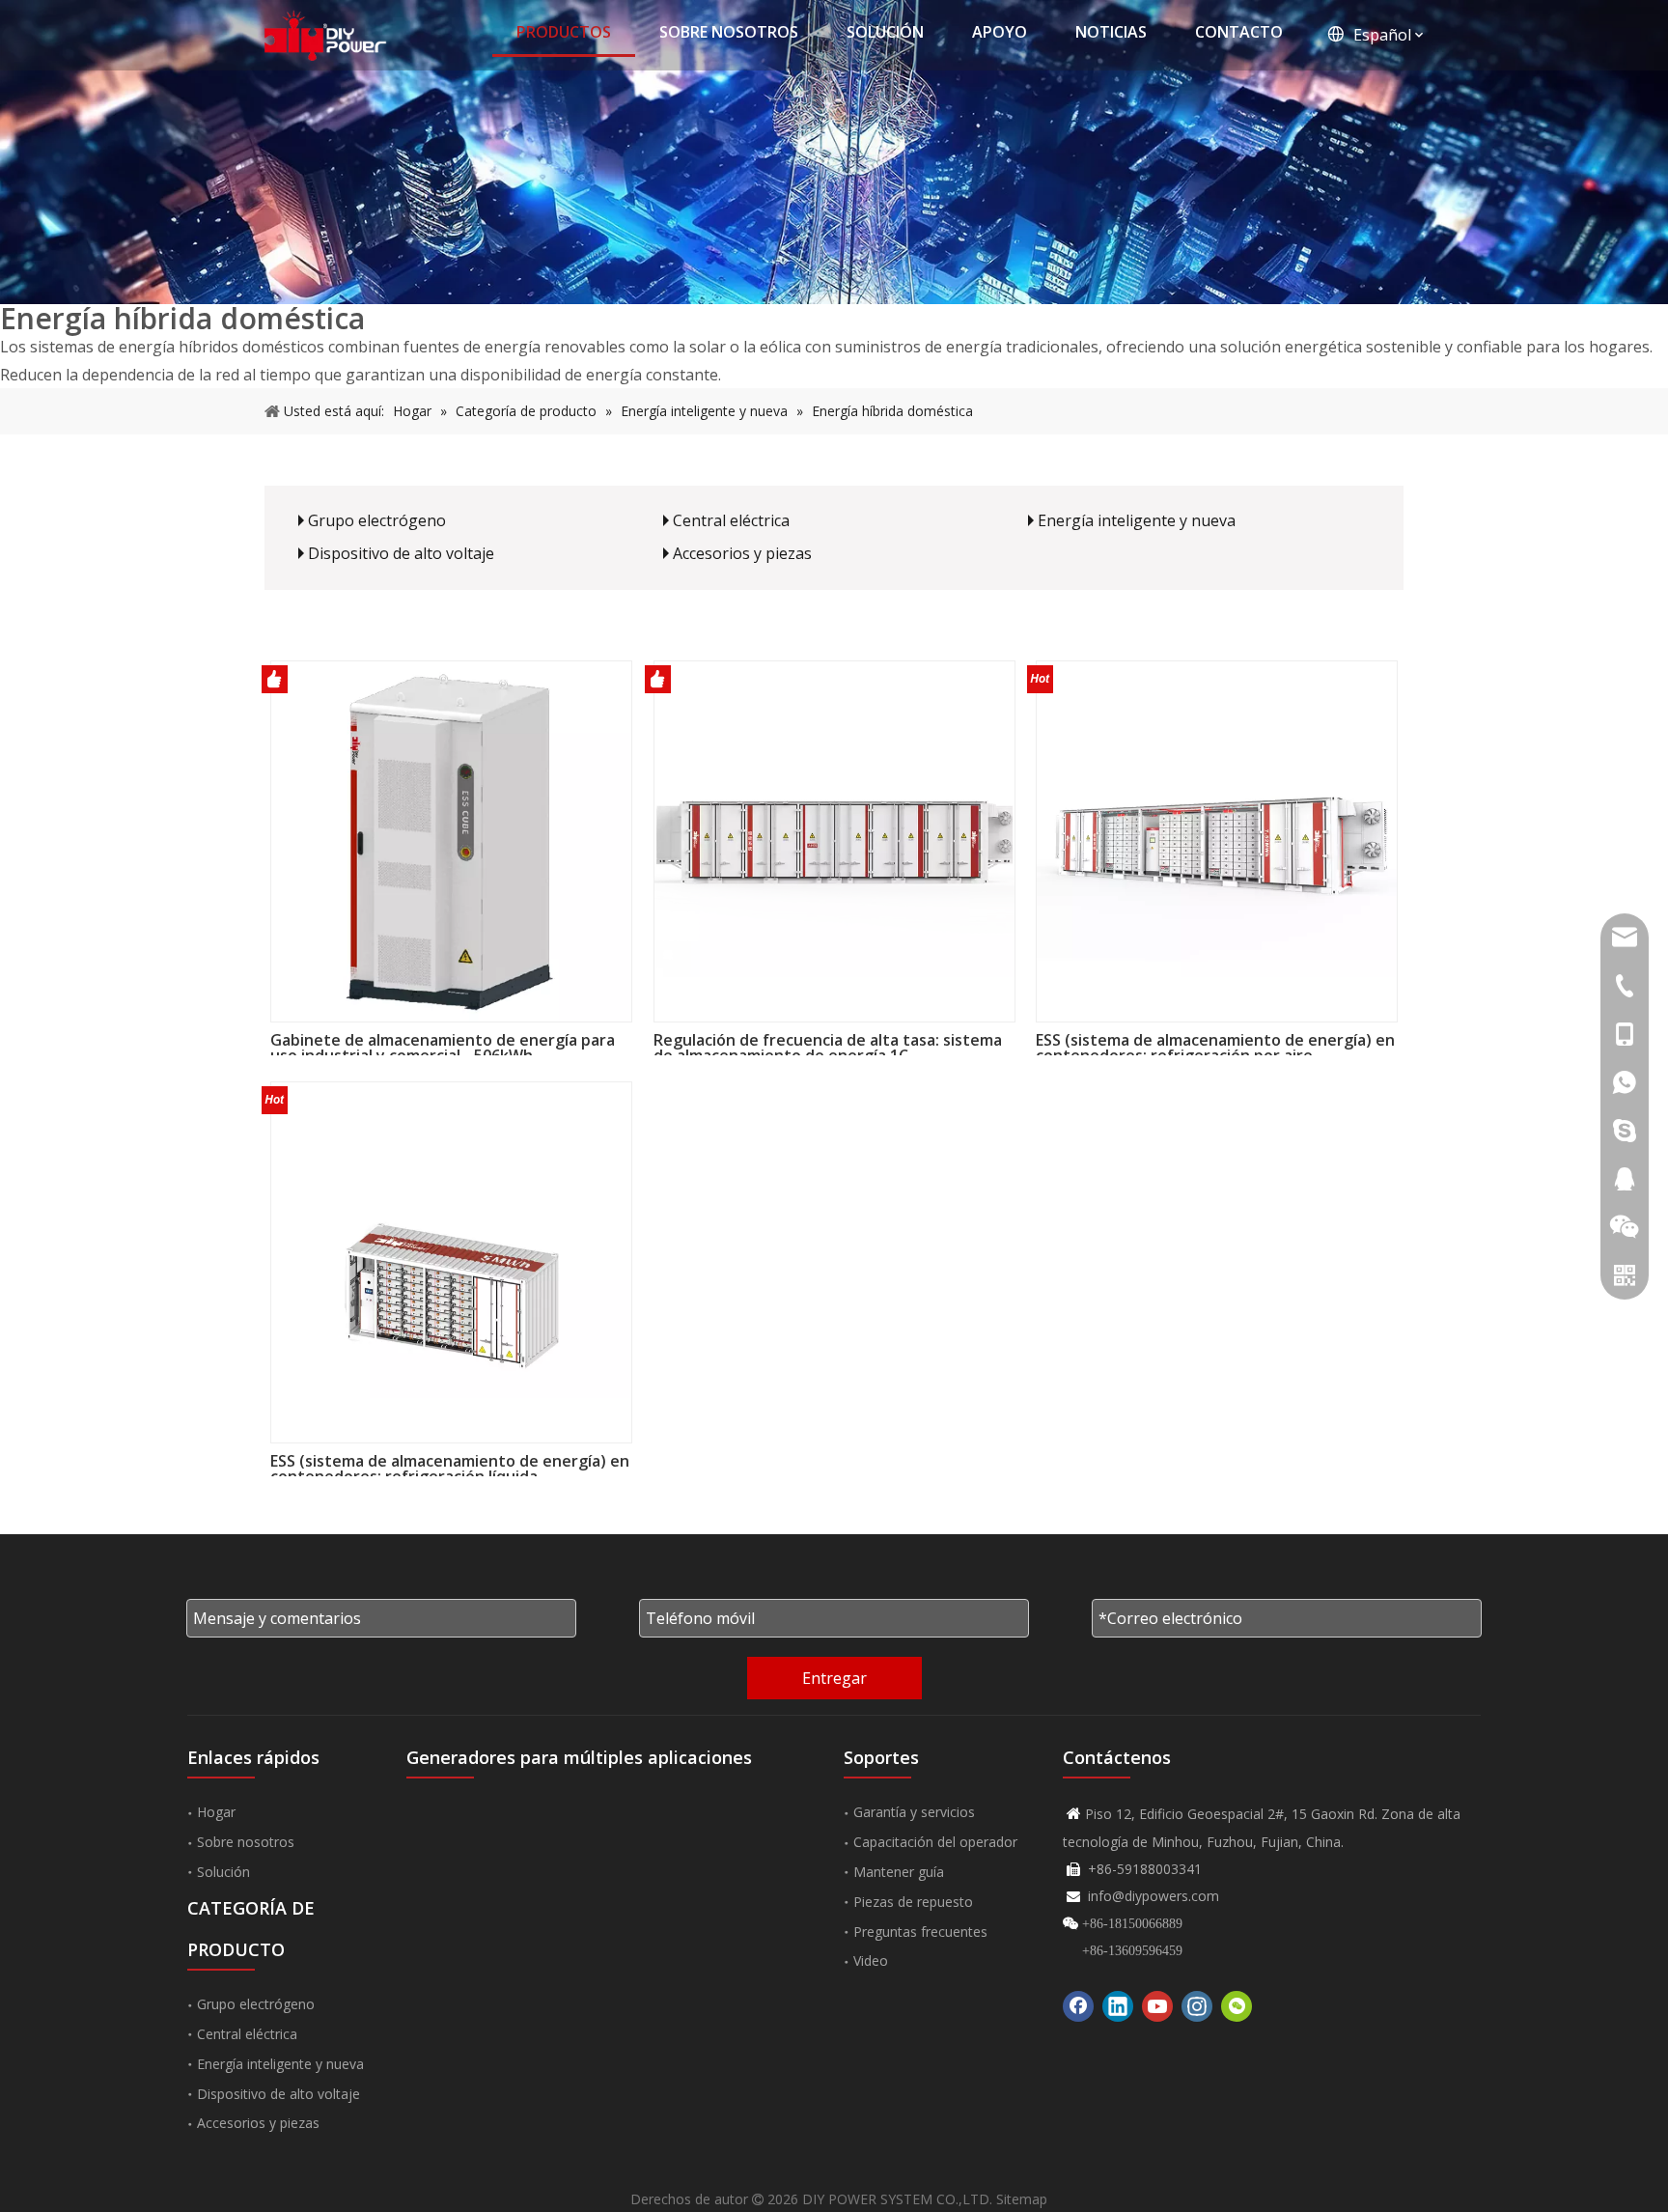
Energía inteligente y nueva (1137, 520)
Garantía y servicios (914, 1812)
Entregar (834, 1678)
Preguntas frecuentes (920, 1932)
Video (871, 1960)
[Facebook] (1078, 2006)
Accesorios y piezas (742, 553)
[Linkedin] (1118, 2006)
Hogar (216, 1812)
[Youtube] (1157, 2006)
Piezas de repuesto (913, 1902)
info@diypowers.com (1154, 1896)
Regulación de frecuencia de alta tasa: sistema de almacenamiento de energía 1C (828, 1044)
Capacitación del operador (935, 1842)
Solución (223, 1872)
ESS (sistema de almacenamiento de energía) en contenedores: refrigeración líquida (450, 1465)
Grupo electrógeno (377, 520)
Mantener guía (899, 1872)
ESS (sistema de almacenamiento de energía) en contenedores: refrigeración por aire (1215, 1044)
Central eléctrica (731, 520)
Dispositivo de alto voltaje (401, 553)
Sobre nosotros (246, 1842)
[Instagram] (1197, 2006)
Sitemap (1022, 2199)
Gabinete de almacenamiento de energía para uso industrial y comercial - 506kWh (443, 1044)
